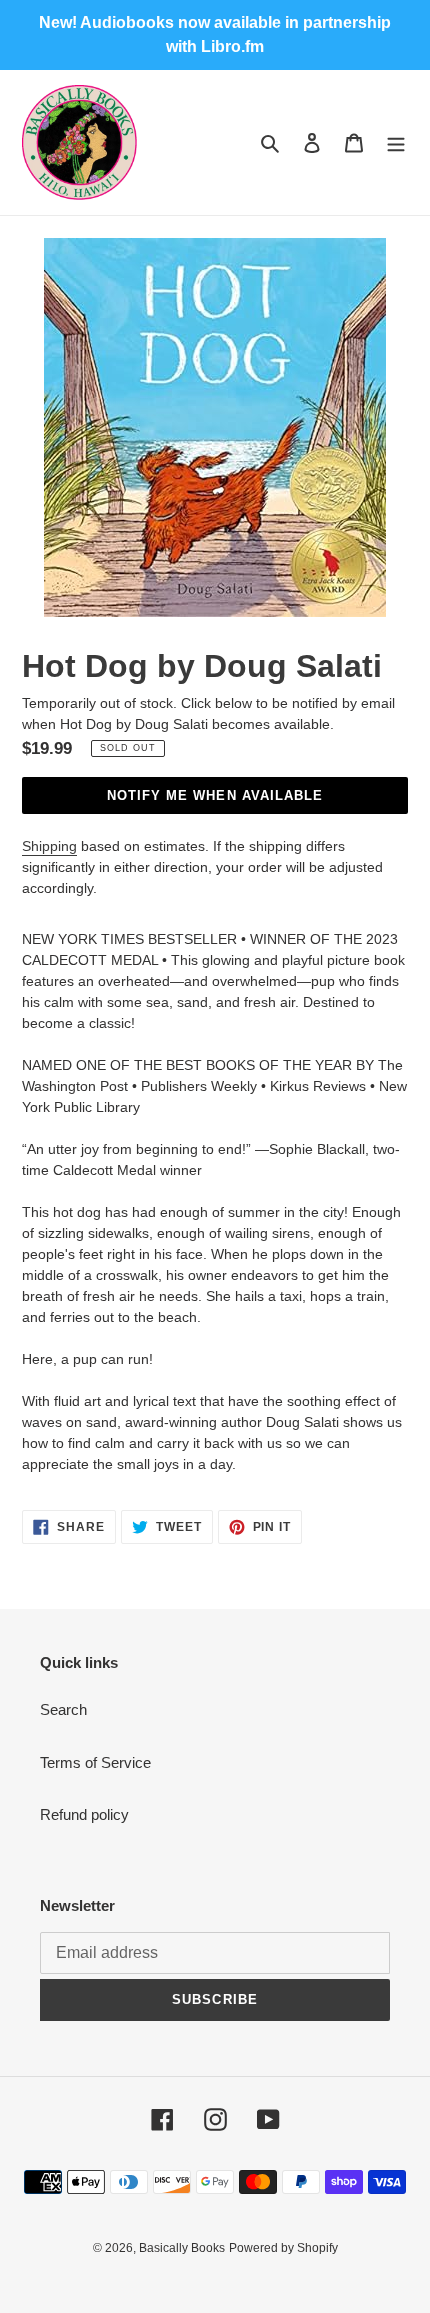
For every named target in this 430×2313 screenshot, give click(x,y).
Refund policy (84, 1814)
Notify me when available (215, 795)
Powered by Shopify (283, 2248)
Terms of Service (95, 1762)
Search (63, 1709)
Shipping (49, 846)
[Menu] (396, 142)
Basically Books (182, 2248)
